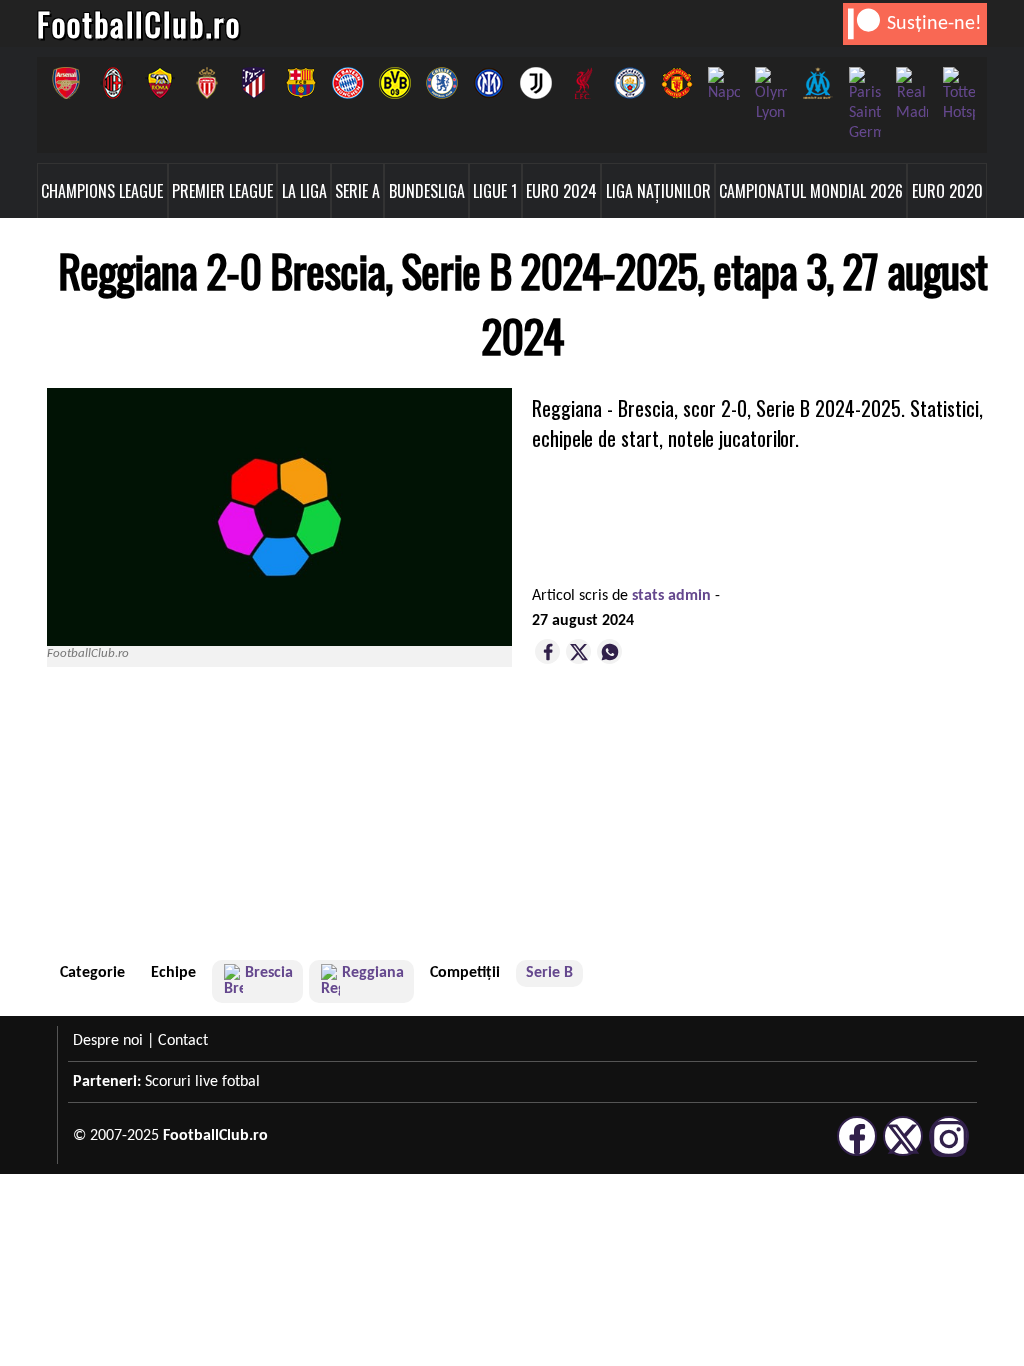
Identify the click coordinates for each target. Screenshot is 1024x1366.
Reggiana (373, 973)
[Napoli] (723, 85)
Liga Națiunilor (658, 191)
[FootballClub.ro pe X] (903, 1153)
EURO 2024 (561, 191)
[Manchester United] (676, 83)
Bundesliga (427, 191)
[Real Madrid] (911, 95)
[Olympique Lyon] (770, 95)
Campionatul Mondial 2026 (811, 191)
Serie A (357, 191)
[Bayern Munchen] (347, 83)
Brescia (269, 973)
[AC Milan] (112, 83)
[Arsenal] (65, 83)
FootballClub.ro (139, 23)
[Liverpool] (582, 83)
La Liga (304, 191)
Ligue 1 (495, 191)
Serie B (549, 973)
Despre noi (108, 1041)
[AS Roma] (159, 83)
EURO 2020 (947, 191)
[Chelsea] (441, 83)
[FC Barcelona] (300, 83)
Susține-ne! (934, 24)
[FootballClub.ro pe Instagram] (949, 1153)
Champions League (102, 191)
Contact (183, 1041)
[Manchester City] (629, 83)
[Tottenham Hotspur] (958, 95)
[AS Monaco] (206, 83)
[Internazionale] (488, 83)
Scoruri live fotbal (202, 1082)
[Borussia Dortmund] (394, 83)
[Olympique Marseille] (817, 83)
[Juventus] (535, 83)
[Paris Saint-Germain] (864, 105)
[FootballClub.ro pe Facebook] (857, 1153)
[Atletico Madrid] (253, 83)
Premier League (222, 191)
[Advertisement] (847, 821)
